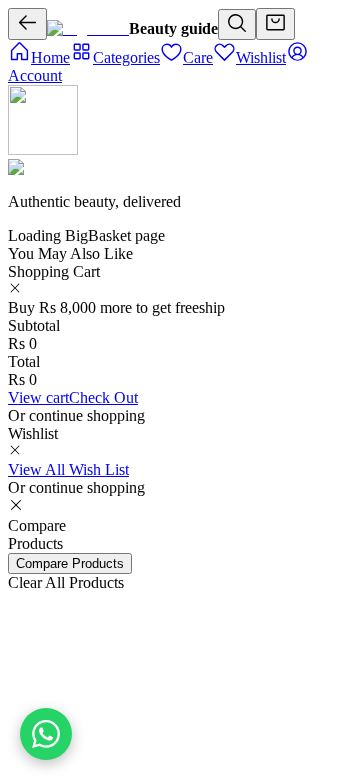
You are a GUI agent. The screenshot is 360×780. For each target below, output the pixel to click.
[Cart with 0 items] (275, 24)
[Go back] (27, 24)
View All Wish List (68, 469)
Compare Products (70, 563)
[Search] (237, 24)
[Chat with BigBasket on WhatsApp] (46, 734)
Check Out (103, 397)
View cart (38, 397)
